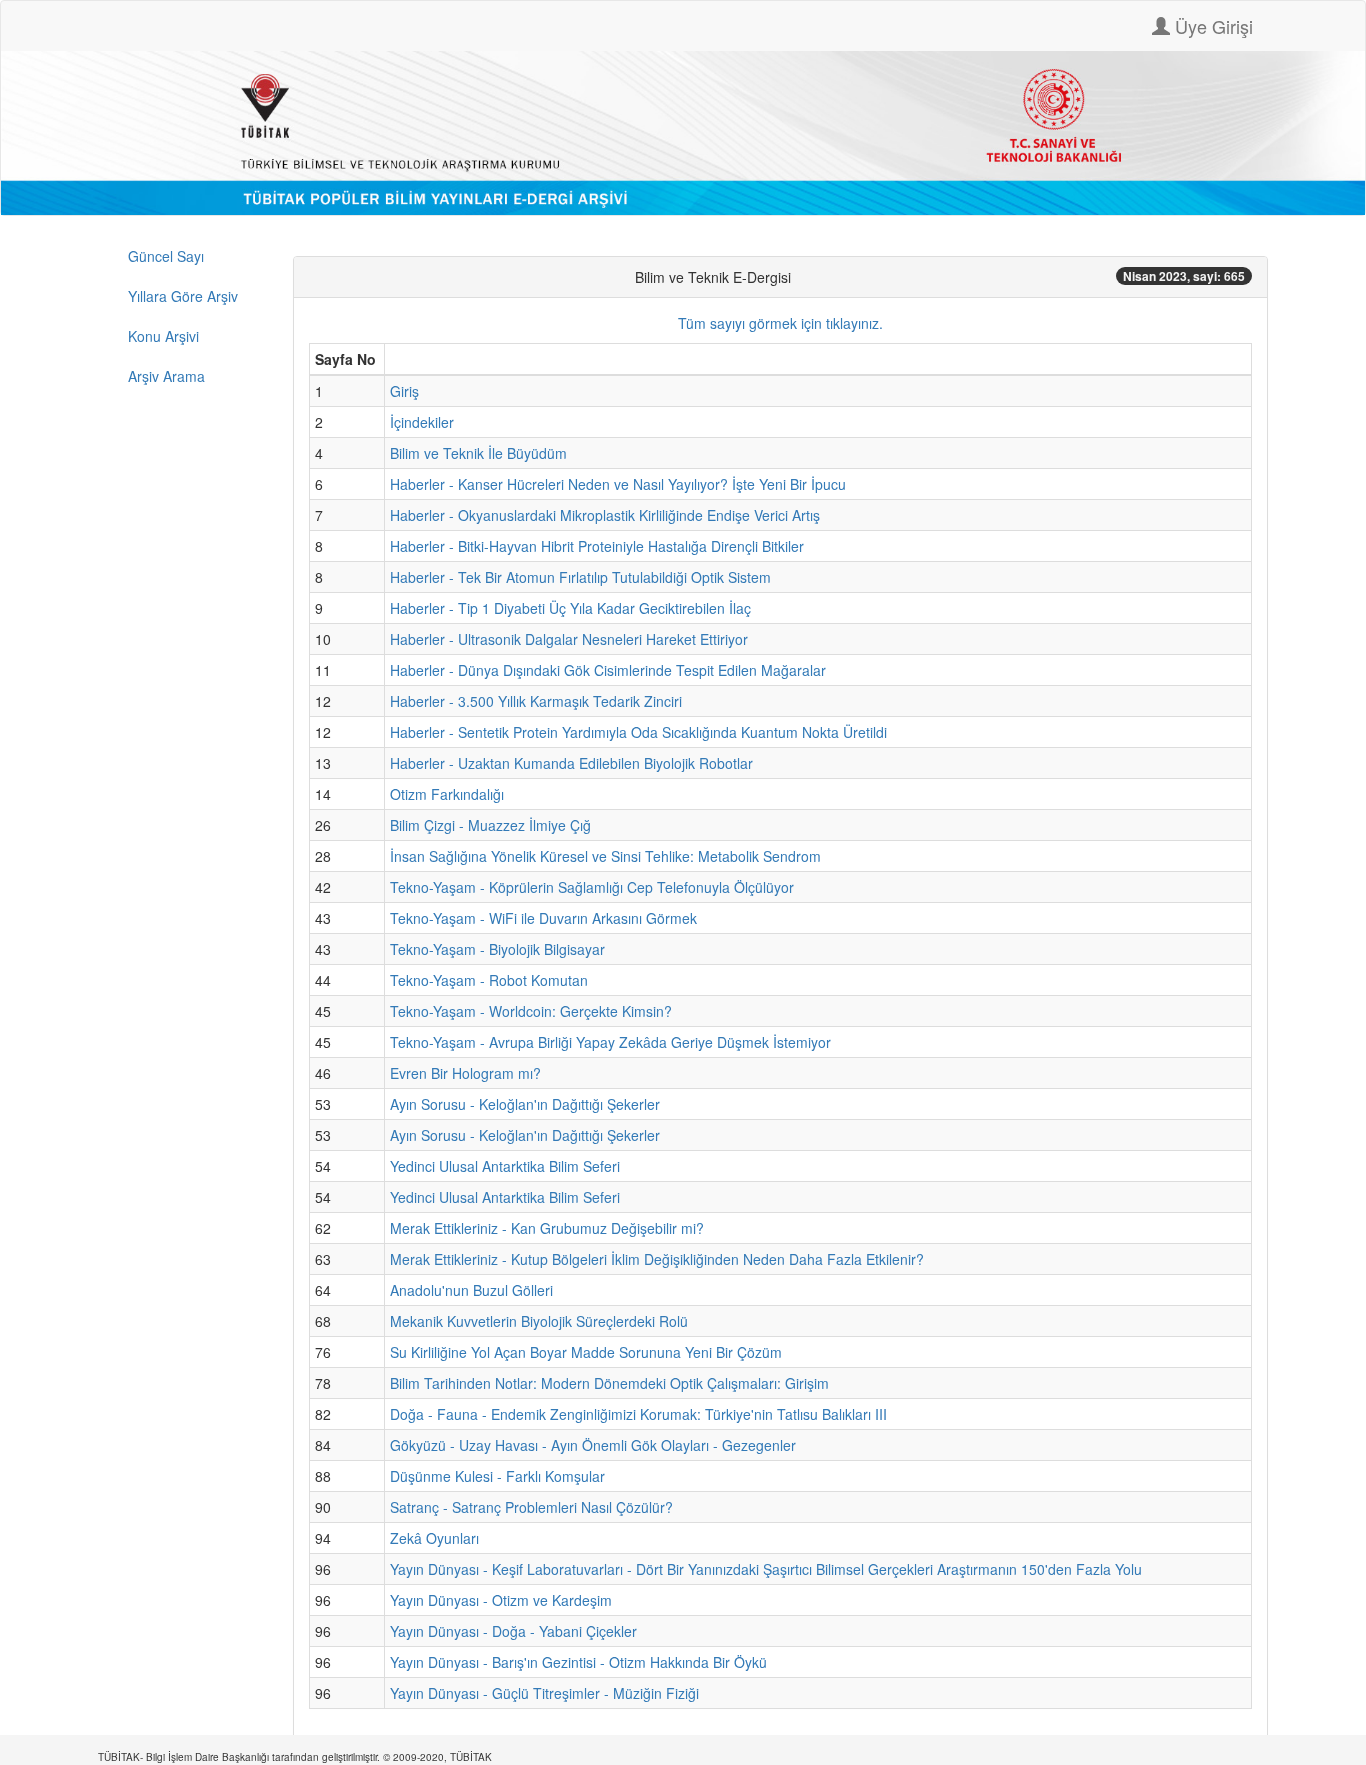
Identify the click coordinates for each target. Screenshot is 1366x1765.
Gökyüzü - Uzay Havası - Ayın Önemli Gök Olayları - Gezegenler (593, 1445)
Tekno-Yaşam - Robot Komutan (489, 980)
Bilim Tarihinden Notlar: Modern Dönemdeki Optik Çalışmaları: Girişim (609, 1383)
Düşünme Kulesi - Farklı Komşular (497, 1476)
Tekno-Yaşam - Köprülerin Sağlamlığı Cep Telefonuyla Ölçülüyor (592, 887)
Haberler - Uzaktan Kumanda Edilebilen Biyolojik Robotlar (571, 763)
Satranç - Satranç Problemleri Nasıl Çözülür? (531, 1507)
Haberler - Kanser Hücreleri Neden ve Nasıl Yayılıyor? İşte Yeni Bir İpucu (618, 484)
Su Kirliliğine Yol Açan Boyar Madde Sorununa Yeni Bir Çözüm (586, 1352)
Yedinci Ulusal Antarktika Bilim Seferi (505, 1166)
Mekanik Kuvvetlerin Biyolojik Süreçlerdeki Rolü (539, 1321)
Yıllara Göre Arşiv (183, 296)
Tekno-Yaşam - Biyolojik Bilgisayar (497, 949)
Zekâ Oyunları (434, 1538)
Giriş (404, 391)
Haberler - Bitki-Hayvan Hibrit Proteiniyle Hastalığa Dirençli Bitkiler (597, 546)
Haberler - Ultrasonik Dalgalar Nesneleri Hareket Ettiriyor (569, 639)
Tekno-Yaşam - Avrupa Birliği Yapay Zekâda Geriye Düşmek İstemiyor (610, 1042)
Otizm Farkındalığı (447, 794)
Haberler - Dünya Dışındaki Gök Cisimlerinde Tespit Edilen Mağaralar (608, 670)
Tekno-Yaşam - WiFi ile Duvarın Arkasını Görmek (543, 918)
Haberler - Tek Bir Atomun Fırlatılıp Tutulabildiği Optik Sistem (580, 577)
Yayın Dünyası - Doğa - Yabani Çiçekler (513, 1631)
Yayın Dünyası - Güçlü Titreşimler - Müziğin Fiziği (544, 1693)
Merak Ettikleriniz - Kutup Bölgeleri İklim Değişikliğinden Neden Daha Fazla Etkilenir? (657, 1259)
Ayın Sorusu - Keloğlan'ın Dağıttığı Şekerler (525, 1104)
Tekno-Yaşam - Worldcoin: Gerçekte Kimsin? (531, 1011)
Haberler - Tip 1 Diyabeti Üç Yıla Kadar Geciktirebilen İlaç (570, 608)
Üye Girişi (1211, 26)
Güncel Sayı (166, 256)
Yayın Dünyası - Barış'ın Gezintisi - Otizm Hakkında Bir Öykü (578, 1662)
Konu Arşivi (163, 336)
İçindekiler (422, 422)
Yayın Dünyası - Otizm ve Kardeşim (501, 1600)
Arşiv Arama (166, 376)
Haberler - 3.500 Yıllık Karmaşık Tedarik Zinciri (536, 701)
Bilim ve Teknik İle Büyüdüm (478, 453)
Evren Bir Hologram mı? (465, 1073)
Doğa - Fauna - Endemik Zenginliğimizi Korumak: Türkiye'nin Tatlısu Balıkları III (638, 1414)
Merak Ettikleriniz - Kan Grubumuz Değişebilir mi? (547, 1228)
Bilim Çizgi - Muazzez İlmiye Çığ (490, 825)
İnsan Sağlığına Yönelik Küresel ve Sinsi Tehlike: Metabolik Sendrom (605, 856)
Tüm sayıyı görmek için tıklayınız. (780, 323)
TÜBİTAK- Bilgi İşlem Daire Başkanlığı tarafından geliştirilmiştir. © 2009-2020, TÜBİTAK (295, 1757)
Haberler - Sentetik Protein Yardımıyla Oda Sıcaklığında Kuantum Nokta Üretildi (638, 732)
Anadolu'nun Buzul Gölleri (471, 1290)
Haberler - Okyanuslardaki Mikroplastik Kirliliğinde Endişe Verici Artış (605, 515)
